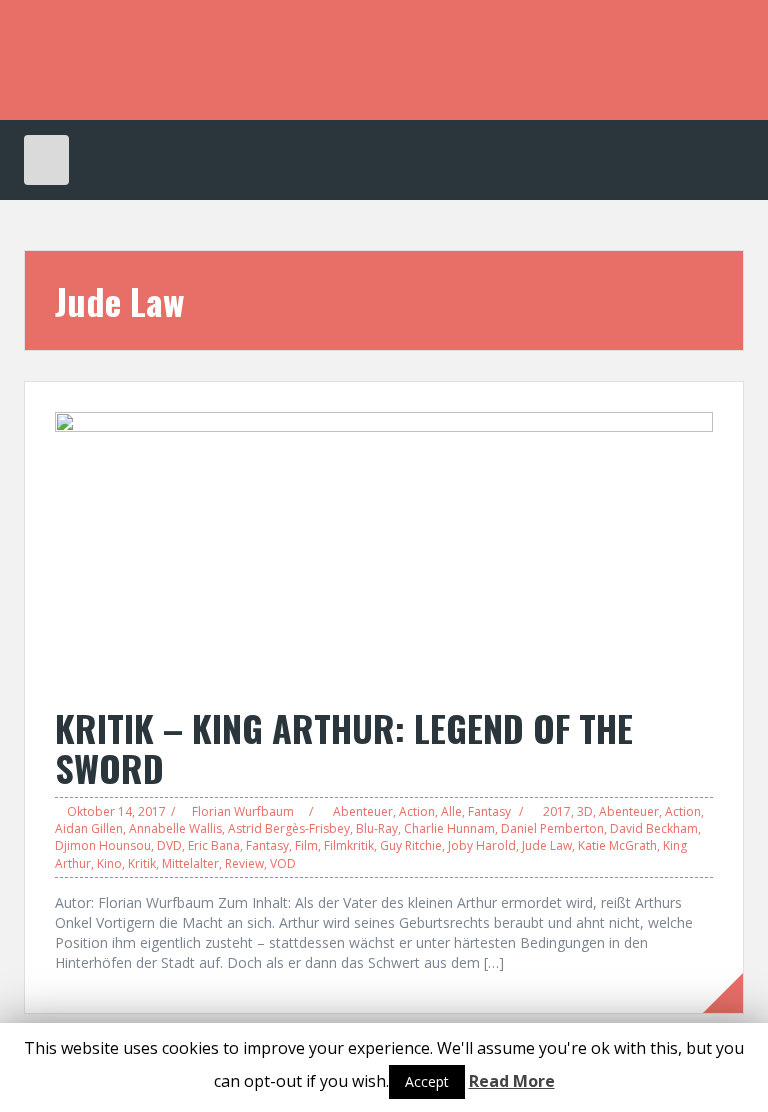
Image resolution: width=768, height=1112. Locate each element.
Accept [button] (427, 1081)
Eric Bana (214, 845)
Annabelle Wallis (175, 828)
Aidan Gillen (89, 828)
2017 (557, 811)
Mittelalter (190, 863)
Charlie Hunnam (449, 828)
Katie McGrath (617, 845)
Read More (512, 1081)
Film (306, 845)
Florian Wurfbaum (243, 811)
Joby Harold (482, 845)
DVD (169, 845)
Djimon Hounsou (103, 845)
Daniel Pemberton (552, 828)
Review (244, 863)
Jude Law (547, 845)
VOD (283, 863)
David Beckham (654, 828)
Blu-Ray (377, 828)
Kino (109, 863)
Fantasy (489, 811)
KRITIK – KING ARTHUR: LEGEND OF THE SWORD (344, 747)
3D (585, 811)
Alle (451, 811)
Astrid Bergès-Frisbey (289, 828)
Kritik (142, 863)
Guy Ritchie (411, 845)
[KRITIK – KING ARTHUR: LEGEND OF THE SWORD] (384, 548)
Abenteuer (363, 811)
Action (417, 811)
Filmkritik (349, 845)
